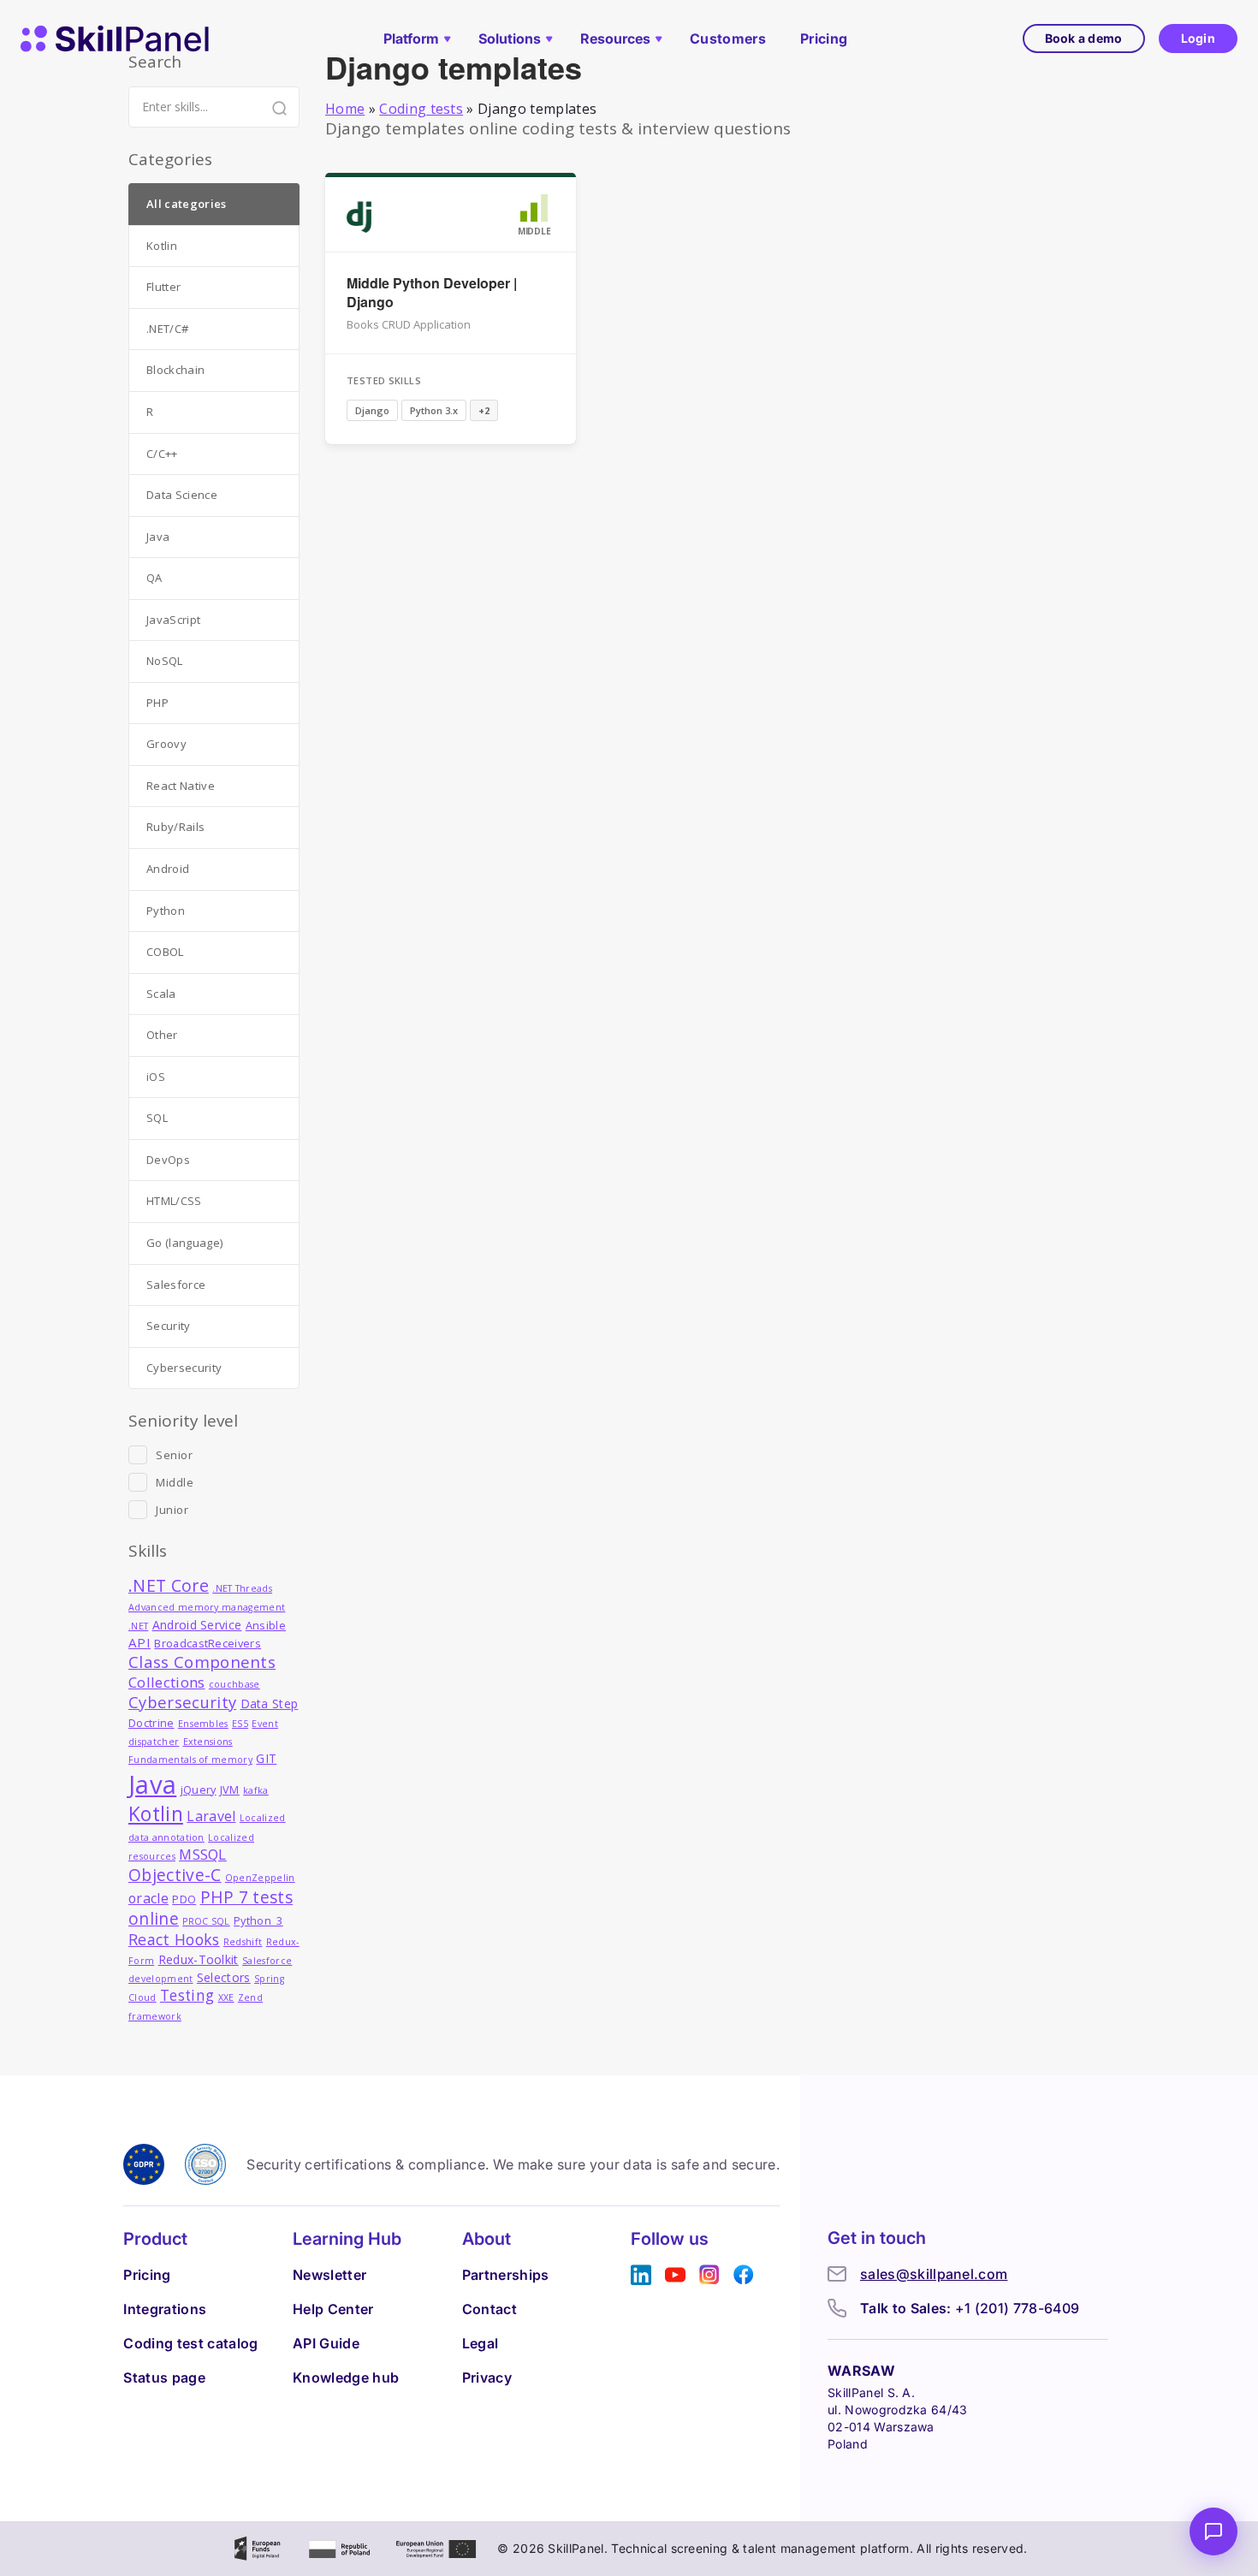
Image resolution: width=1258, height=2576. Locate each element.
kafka (256, 1790)
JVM (230, 1790)
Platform (411, 39)
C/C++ (162, 454)
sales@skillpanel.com (934, 2274)
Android (168, 869)
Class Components (202, 1662)
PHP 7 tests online (211, 1908)
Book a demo (1084, 38)
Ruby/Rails (175, 827)
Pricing (824, 39)
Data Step (270, 1703)
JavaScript (173, 620)
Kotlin (162, 246)
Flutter (163, 287)
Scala (161, 994)
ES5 (240, 1724)
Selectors (224, 1977)
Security (169, 1326)
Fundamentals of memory (190, 1760)
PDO (184, 1899)
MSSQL (203, 1854)
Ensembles (203, 1724)
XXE (226, 1997)
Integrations (165, 2309)
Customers (728, 39)
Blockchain (175, 370)
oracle (148, 1898)
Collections (167, 1682)
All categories (186, 204)
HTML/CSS (174, 1201)
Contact (490, 2309)
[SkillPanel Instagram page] (709, 2275)
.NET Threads (242, 1588)
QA (154, 578)
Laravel (211, 1816)
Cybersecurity (184, 1368)
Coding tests (421, 109)
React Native (181, 786)
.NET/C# (167, 329)
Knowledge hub (346, 2377)
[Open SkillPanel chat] (1213, 2531)
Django (372, 410)
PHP (157, 703)
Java (158, 537)
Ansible (266, 1626)
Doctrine (151, 1723)
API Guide (326, 2343)
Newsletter (329, 2275)
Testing (187, 1995)
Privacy (487, 2377)
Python (166, 911)
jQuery (199, 1790)
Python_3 (258, 1921)
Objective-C (175, 1875)
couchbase (234, 1684)
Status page (164, 2377)
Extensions (208, 1742)
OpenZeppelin (260, 1878)
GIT (266, 1758)
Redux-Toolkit (199, 1959)
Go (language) (184, 1243)
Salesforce (176, 1285)
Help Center (333, 2309)
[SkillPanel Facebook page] (744, 2275)
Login (1198, 38)
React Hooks (174, 1939)
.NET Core (169, 1585)
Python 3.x (434, 410)
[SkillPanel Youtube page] (675, 2275)
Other (162, 1035)
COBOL (165, 952)
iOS (156, 1077)
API (139, 1642)
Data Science (182, 495)
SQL (157, 1118)
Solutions (510, 39)
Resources (615, 39)
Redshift (243, 1942)
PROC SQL (206, 1921)
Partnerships (506, 2275)
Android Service (197, 1625)
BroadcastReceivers (208, 1644)
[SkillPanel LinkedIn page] (641, 2275)
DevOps (168, 1160)
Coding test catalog (190, 2343)
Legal (481, 2343)
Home (345, 109)
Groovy (166, 744)
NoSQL (165, 661)
